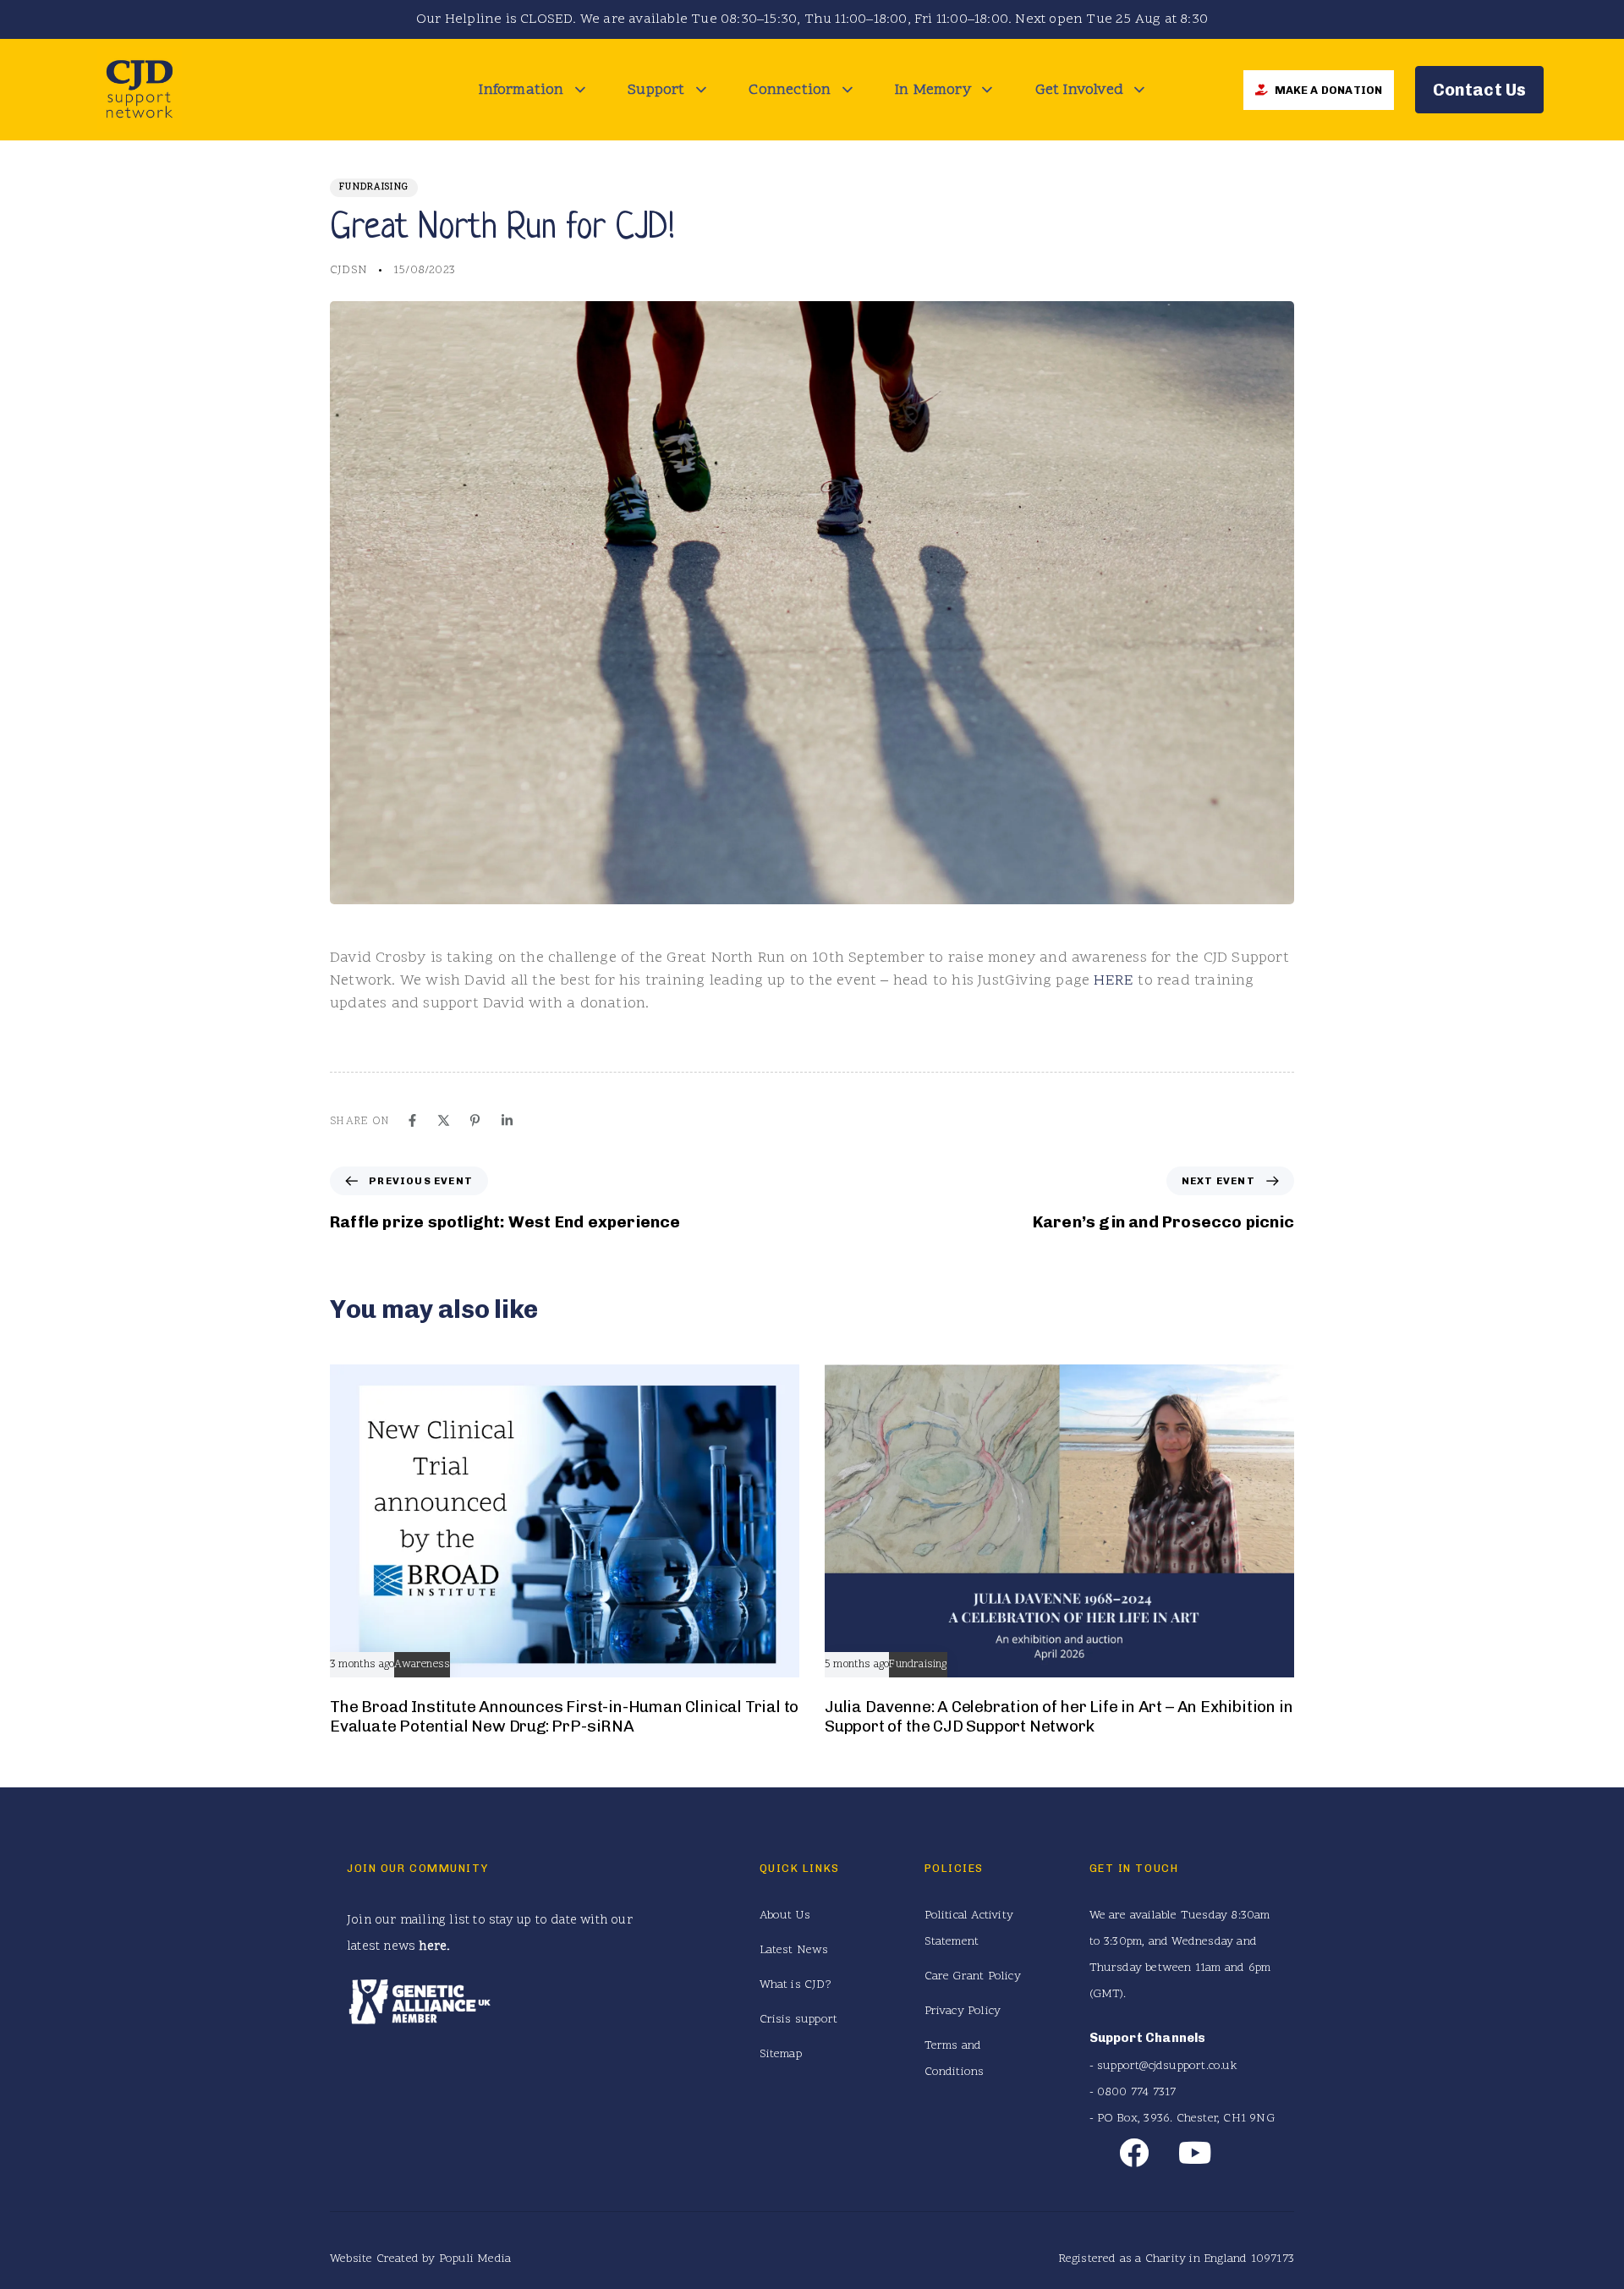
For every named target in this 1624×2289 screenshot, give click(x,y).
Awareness (422, 1665)
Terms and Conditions (955, 2059)
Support (656, 90)
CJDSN (348, 270)
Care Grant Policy (973, 1976)
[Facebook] (412, 1120)
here (433, 1947)
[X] (444, 1120)
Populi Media (475, 2259)
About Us (785, 1916)
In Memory (933, 90)
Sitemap (781, 2054)
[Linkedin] (507, 1120)
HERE (1114, 981)
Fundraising (374, 187)
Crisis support (799, 2020)
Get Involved (1079, 90)
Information (521, 90)
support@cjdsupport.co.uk (1167, 2066)
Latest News (794, 1950)
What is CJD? (796, 1985)
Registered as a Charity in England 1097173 (1176, 2259)
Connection (790, 90)
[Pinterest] (475, 1120)
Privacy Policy (963, 2011)
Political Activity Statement (969, 1929)
